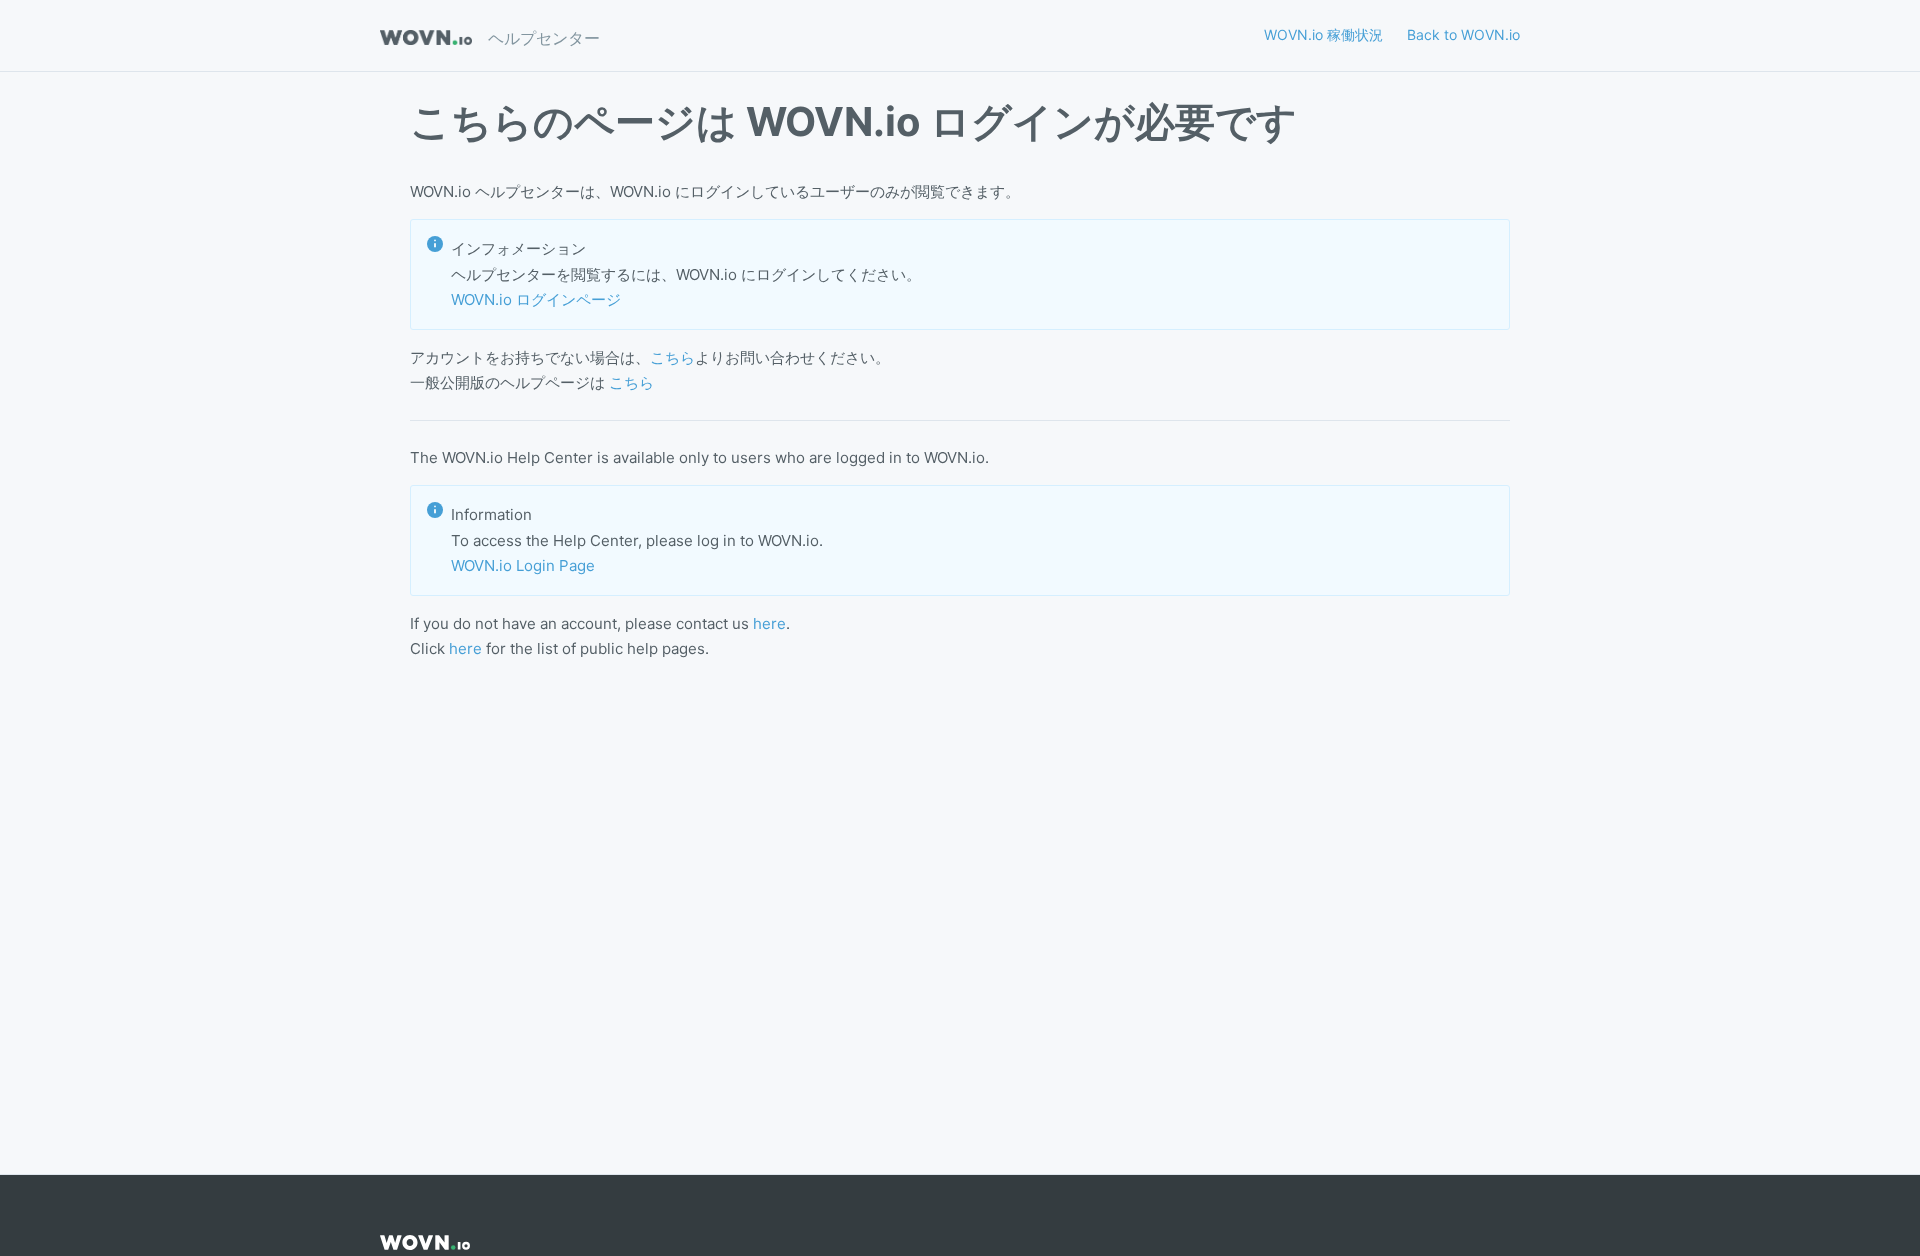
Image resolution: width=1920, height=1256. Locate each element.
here (769, 623)
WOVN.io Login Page (523, 565)
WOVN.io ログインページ (536, 299)
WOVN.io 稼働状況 (1323, 34)
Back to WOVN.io (1463, 34)
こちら (672, 357)
